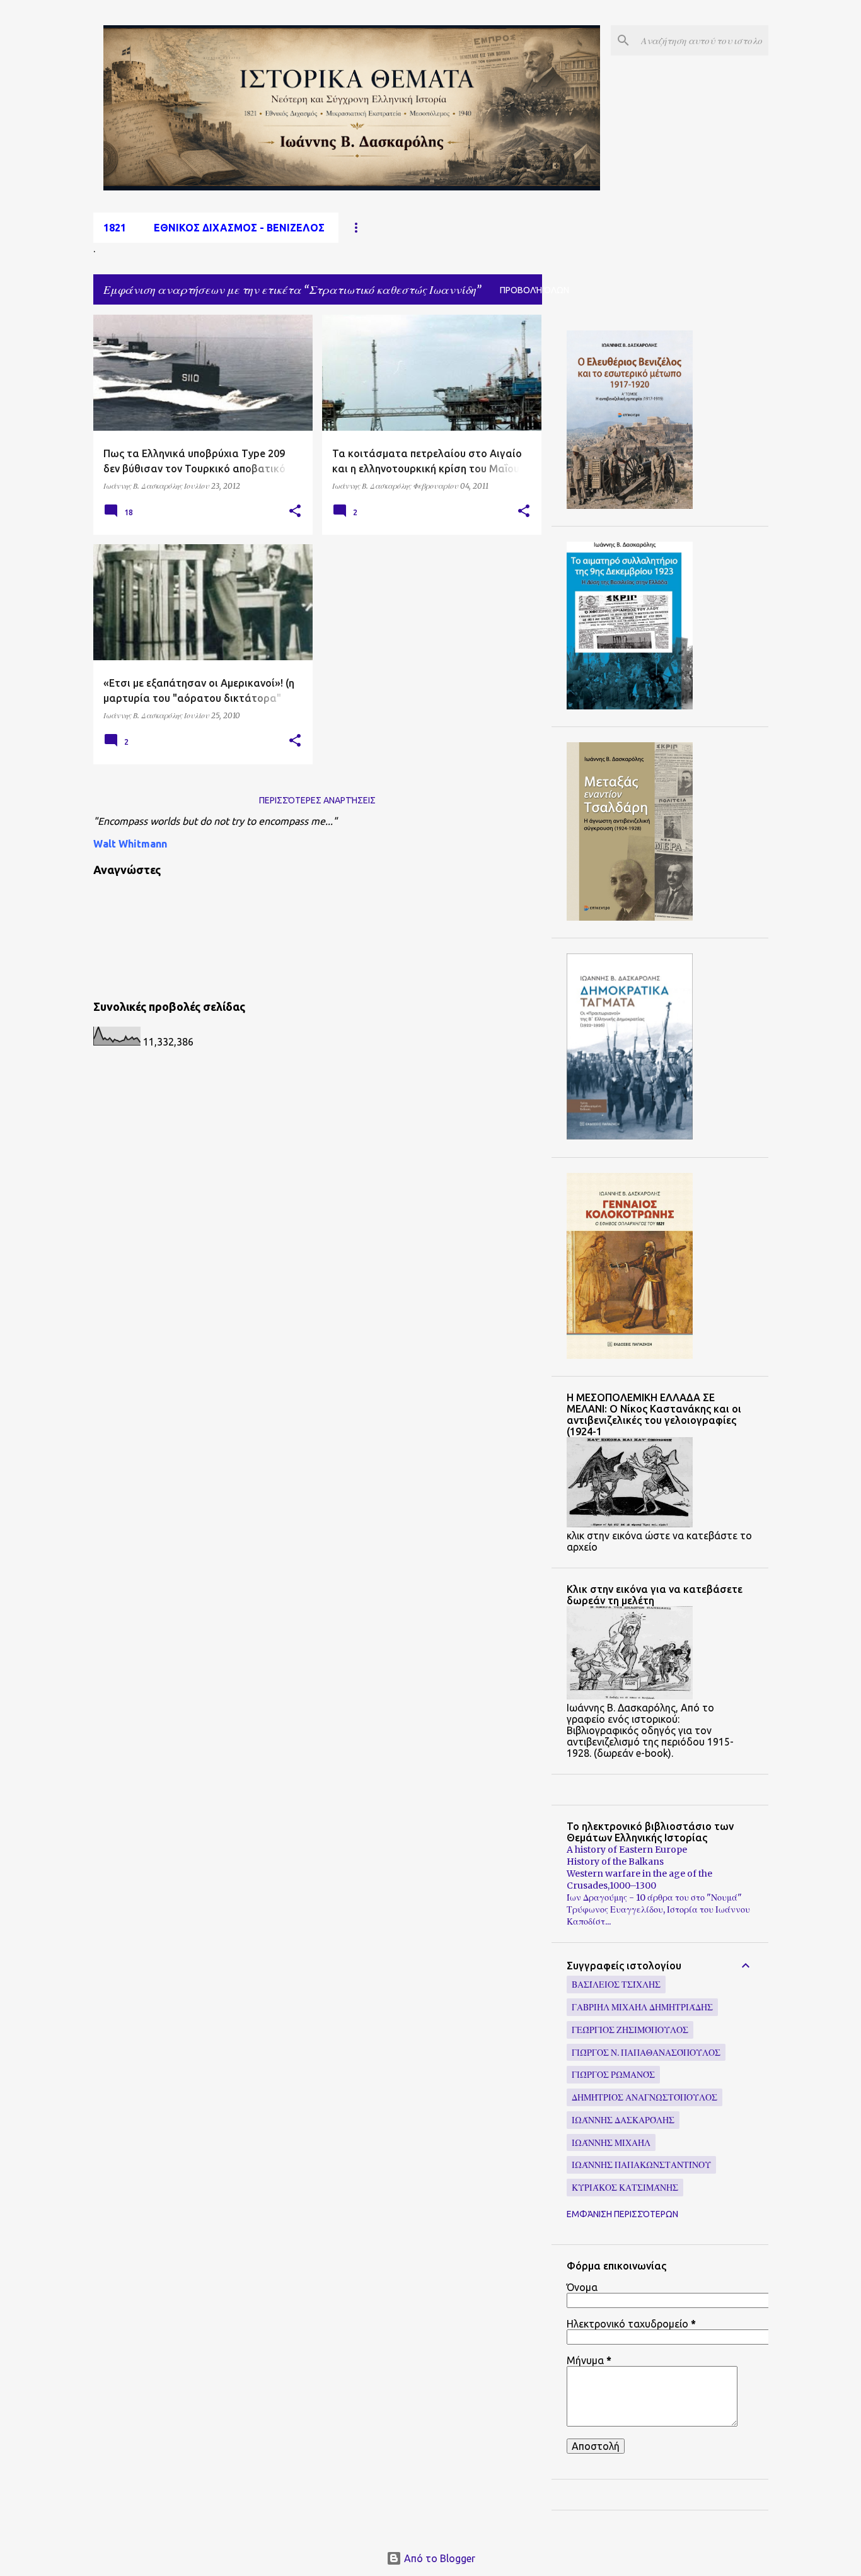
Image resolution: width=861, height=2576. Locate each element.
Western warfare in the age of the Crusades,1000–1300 (639, 1880)
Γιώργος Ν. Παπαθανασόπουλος (646, 2053)
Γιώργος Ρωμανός (613, 2075)
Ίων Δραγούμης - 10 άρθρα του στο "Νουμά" (654, 1897)
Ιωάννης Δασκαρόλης (623, 2120)
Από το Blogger (438, 2558)
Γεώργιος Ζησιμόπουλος (630, 2030)
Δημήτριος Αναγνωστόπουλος (644, 2097)
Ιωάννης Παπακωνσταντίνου (641, 2165)
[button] (295, 511)
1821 (115, 228)
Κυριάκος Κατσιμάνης (625, 2188)
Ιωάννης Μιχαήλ (611, 2143)
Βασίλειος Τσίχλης (616, 1984)
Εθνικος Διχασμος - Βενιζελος (239, 228)
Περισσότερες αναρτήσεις (317, 800)
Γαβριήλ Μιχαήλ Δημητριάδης (642, 2007)
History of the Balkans (615, 1862)
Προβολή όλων (535, 290)
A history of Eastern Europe (627, 1850)
